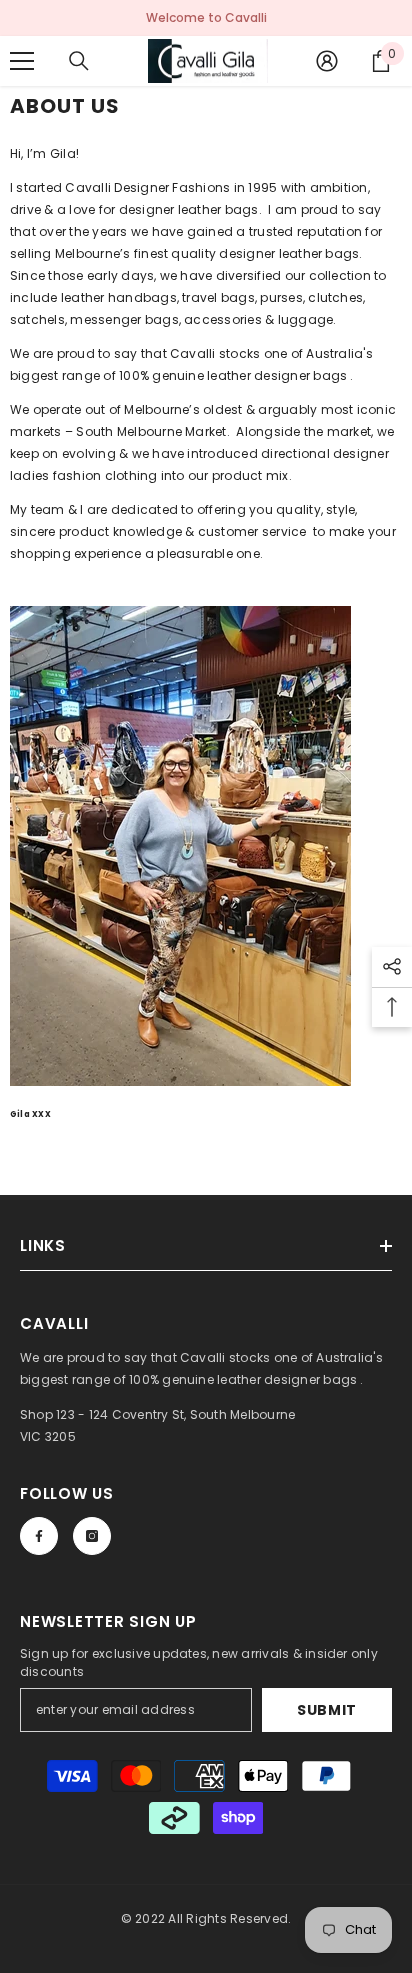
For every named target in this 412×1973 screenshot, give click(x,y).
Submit (327, 1710)
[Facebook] (39, 1536)
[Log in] (327, 61)
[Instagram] (92, 1536)
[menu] (22, 61)
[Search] (79, 61)
